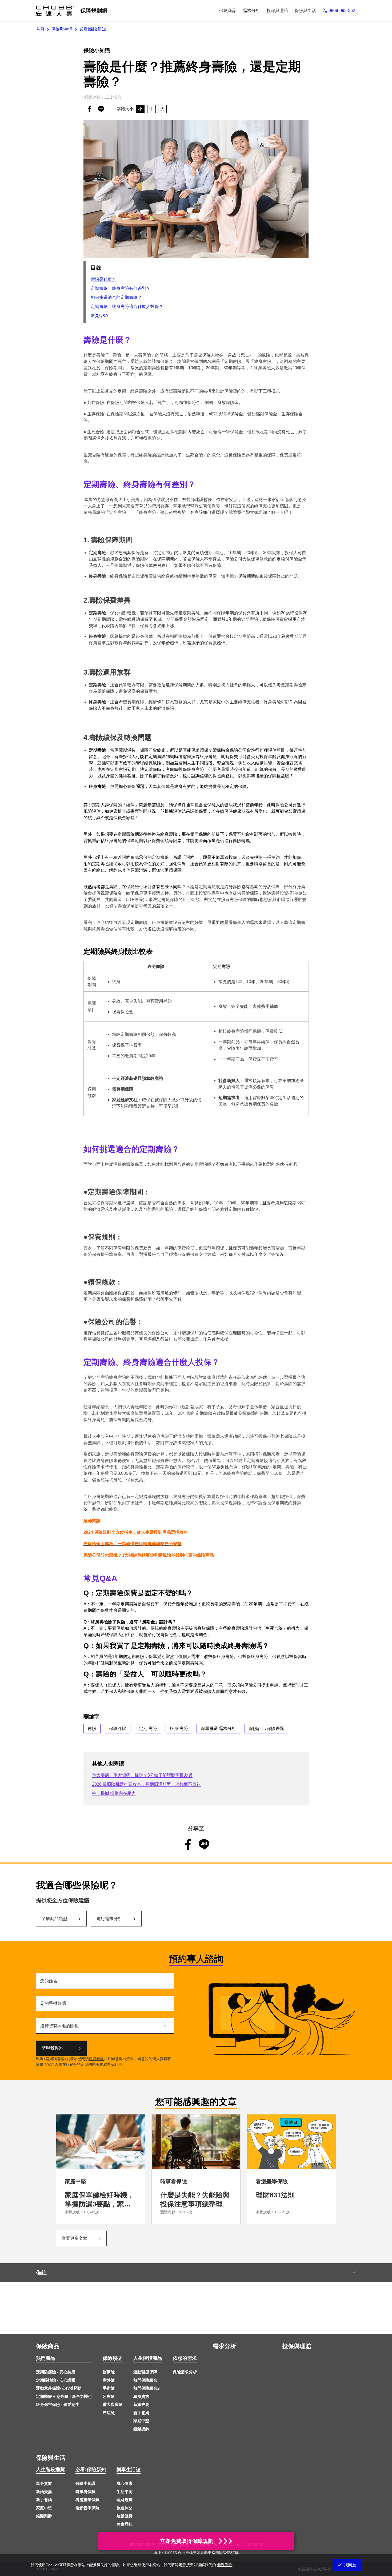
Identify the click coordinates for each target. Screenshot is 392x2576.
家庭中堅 (141, 2421)
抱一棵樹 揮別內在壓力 (114, 1793)
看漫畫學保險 (87, 2500)
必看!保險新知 (91, 2470)
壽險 (92, 1728)
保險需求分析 (185, 2372)
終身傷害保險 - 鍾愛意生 (58, 2404)
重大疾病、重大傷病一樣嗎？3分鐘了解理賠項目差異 (142, 1775)
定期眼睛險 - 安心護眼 (56, 2380)
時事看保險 (85, 2492)
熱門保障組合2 (146, 2388)
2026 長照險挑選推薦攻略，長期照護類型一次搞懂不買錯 (146, 1784)
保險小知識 (85, 2483)
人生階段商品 (148, 2358)
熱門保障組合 (145, 2380)
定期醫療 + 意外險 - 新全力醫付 (64, 2396)
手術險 (109, 2388)
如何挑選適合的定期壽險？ (116, 297)
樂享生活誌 (129, 2470)
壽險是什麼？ (103, 279)
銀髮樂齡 (141, 2429)
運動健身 (125, 2516)
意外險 (109, 2380)
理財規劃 (125, 2500)
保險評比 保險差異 (266, 1728)
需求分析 (225, 2346)
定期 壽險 (148, 1728)
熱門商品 (46, 2358)
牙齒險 (109, 2396)
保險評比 (118, 1728)
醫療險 (109, 2372)
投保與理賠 (297, 2346)
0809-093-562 (342, 11)
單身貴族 (141, 2396)
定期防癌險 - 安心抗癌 (56, 2372)
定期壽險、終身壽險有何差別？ (121, 288)
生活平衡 (125, 2492)
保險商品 (48, 2346)
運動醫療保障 (145, 2372)
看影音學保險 (87, 2508)
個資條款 (96, 2059)
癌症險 (109, 2413)
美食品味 (125, 2524)
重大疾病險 (113, 2404)
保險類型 (112, 2358)
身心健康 (125, 2483)
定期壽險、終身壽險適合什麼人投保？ (127, 307)
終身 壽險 (179, 1728)
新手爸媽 (141, 2413)
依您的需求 (185, 2358)
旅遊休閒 (125, 2508)
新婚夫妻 (141, 2404)
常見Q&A (99, 316)
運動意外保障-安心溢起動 (59, 2388)
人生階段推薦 (50, 2470)
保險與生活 (51, 2458)
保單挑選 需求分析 (218, 1728)
